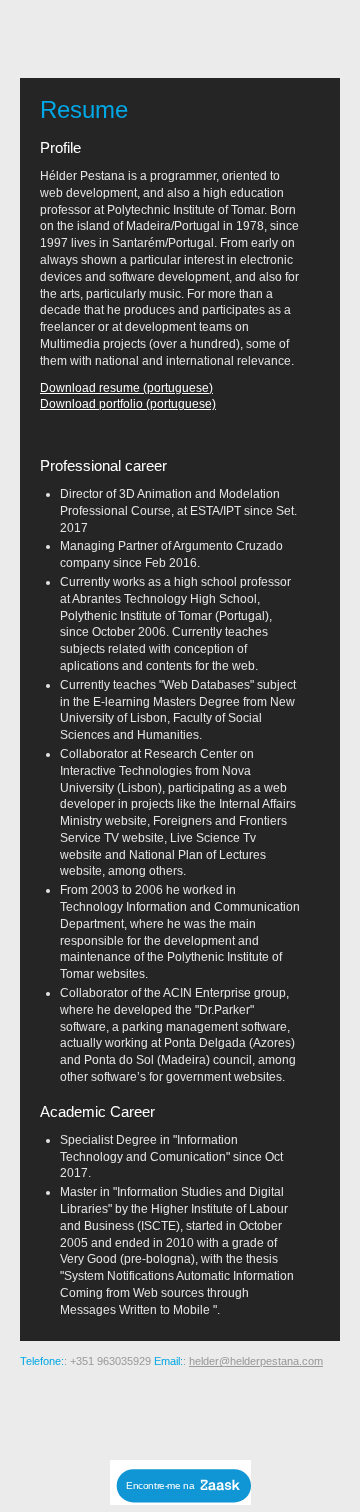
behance (86, 1411)
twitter (246, 1411)
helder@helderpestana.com (256, 1361)
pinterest (150, 1411)
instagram (118, 1411)
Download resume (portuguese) (126, 388)
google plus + (182, 1411)
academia (310, 1411)
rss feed (54, 1411)
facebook (214, 1411)
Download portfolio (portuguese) (128, 404)
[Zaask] (180, 1499)
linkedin (278, 1411)
